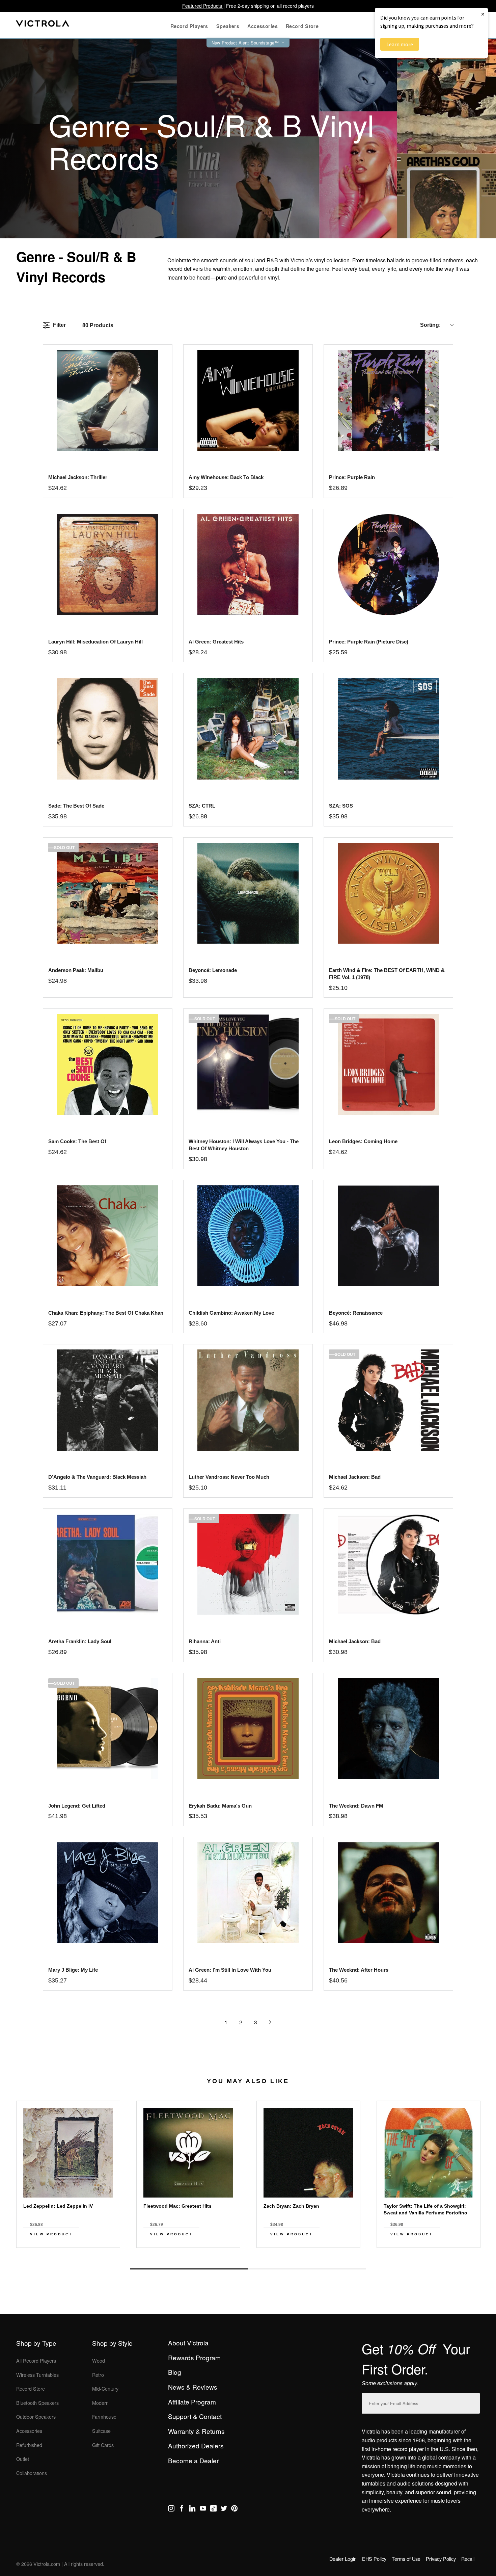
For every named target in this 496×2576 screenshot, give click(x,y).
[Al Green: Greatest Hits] (248, 565)
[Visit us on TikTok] (213, 2509)
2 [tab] (307, 2269)
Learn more (400, 44)
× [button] (483, 14)
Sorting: (430, 325)
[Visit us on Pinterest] (234, 2509)
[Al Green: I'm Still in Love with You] (248, 1893)
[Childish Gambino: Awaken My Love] (248, 1236)
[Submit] (473, 2402)
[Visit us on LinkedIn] (192, 2509)
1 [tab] (189, 2269)
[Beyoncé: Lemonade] (248, 893)
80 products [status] (98, 325)
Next (248, 2253)
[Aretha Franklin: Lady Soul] (107, 1564)
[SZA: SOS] (388, 729)
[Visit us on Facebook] (182, 2509)
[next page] (270, 2022)
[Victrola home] (43, 25)
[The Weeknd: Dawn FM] (388, 1729)
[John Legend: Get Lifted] (107, 1729)
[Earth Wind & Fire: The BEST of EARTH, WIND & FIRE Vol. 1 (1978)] (388, 893)
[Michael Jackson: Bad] (388, 1400)
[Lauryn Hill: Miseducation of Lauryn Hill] (107, 565)
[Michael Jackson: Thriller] (107, 400)
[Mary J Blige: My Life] (107, 1893)
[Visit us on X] (224, 2509)
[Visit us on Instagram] (171, 2509)
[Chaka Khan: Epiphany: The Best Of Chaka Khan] (107, 1236)
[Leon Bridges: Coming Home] (388, 1064)
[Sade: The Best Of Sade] (107, 729)
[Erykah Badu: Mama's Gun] (248, 1729)
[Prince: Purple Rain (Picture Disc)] (388, 565)
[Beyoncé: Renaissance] (388, 1236)
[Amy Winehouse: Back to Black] (248, 400)
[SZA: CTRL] (248, 729)
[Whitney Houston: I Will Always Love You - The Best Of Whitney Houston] (248, 1064)
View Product (51, 2234)
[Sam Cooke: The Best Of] (107, 1064)
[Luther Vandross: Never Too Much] (248, 1400)
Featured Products (203, 6)
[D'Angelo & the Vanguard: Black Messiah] (107, 1400)
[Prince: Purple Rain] (388, 400)
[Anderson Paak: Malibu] (107, 893)
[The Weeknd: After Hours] (388, 1893)
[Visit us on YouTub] (203, 2509)
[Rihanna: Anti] (248, 1564)
